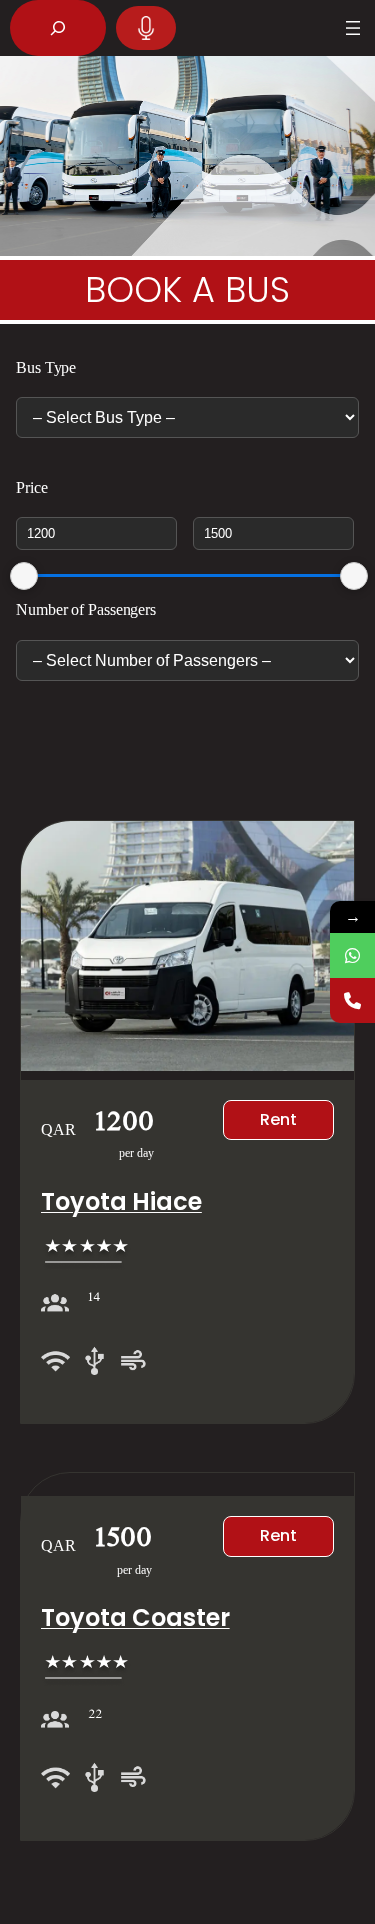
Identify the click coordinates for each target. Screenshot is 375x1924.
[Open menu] (353, 28)
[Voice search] (146, 28)
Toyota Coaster (135, 1617)
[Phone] (352, 1000)
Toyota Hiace (121, 1201)
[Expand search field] (58, 28)
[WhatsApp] (352, 955)
